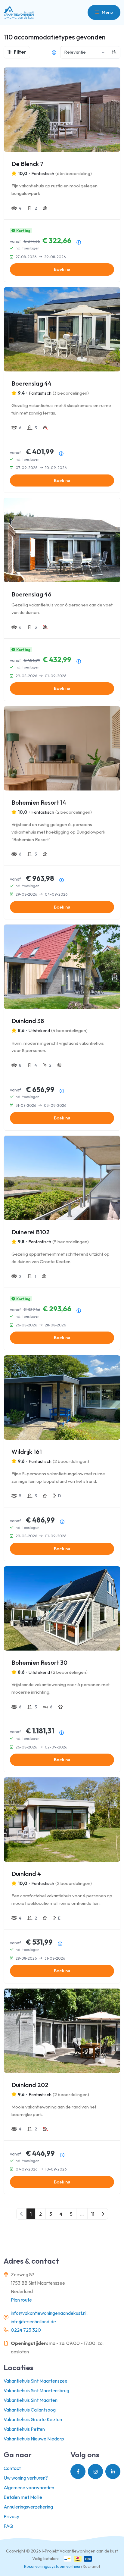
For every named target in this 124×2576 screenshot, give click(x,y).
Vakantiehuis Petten (24, 2429)
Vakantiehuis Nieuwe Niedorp (34, 2439)
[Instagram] (95, 2471)
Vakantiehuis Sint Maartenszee (36, 2381)
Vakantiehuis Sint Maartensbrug (36, 2390)
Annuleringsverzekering (28, 2507)
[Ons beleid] (54, 52)
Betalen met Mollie (23, 2497)
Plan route (21, 2300)
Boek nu (62, 269)
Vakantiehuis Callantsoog (30, 2410)
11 (93, 2214)
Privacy (11, 2516)
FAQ (8, 2526)
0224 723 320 (26, 2330)
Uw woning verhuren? (26, 2478)
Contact (12, 2468)
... (82, 2214)
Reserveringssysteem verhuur (53, 2566)
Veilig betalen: (45, 2559)
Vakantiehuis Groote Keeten (33, 2419)
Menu (107, 12)
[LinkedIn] (113, 2471)
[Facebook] (78, 2471)
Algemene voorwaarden (29, 2487)
